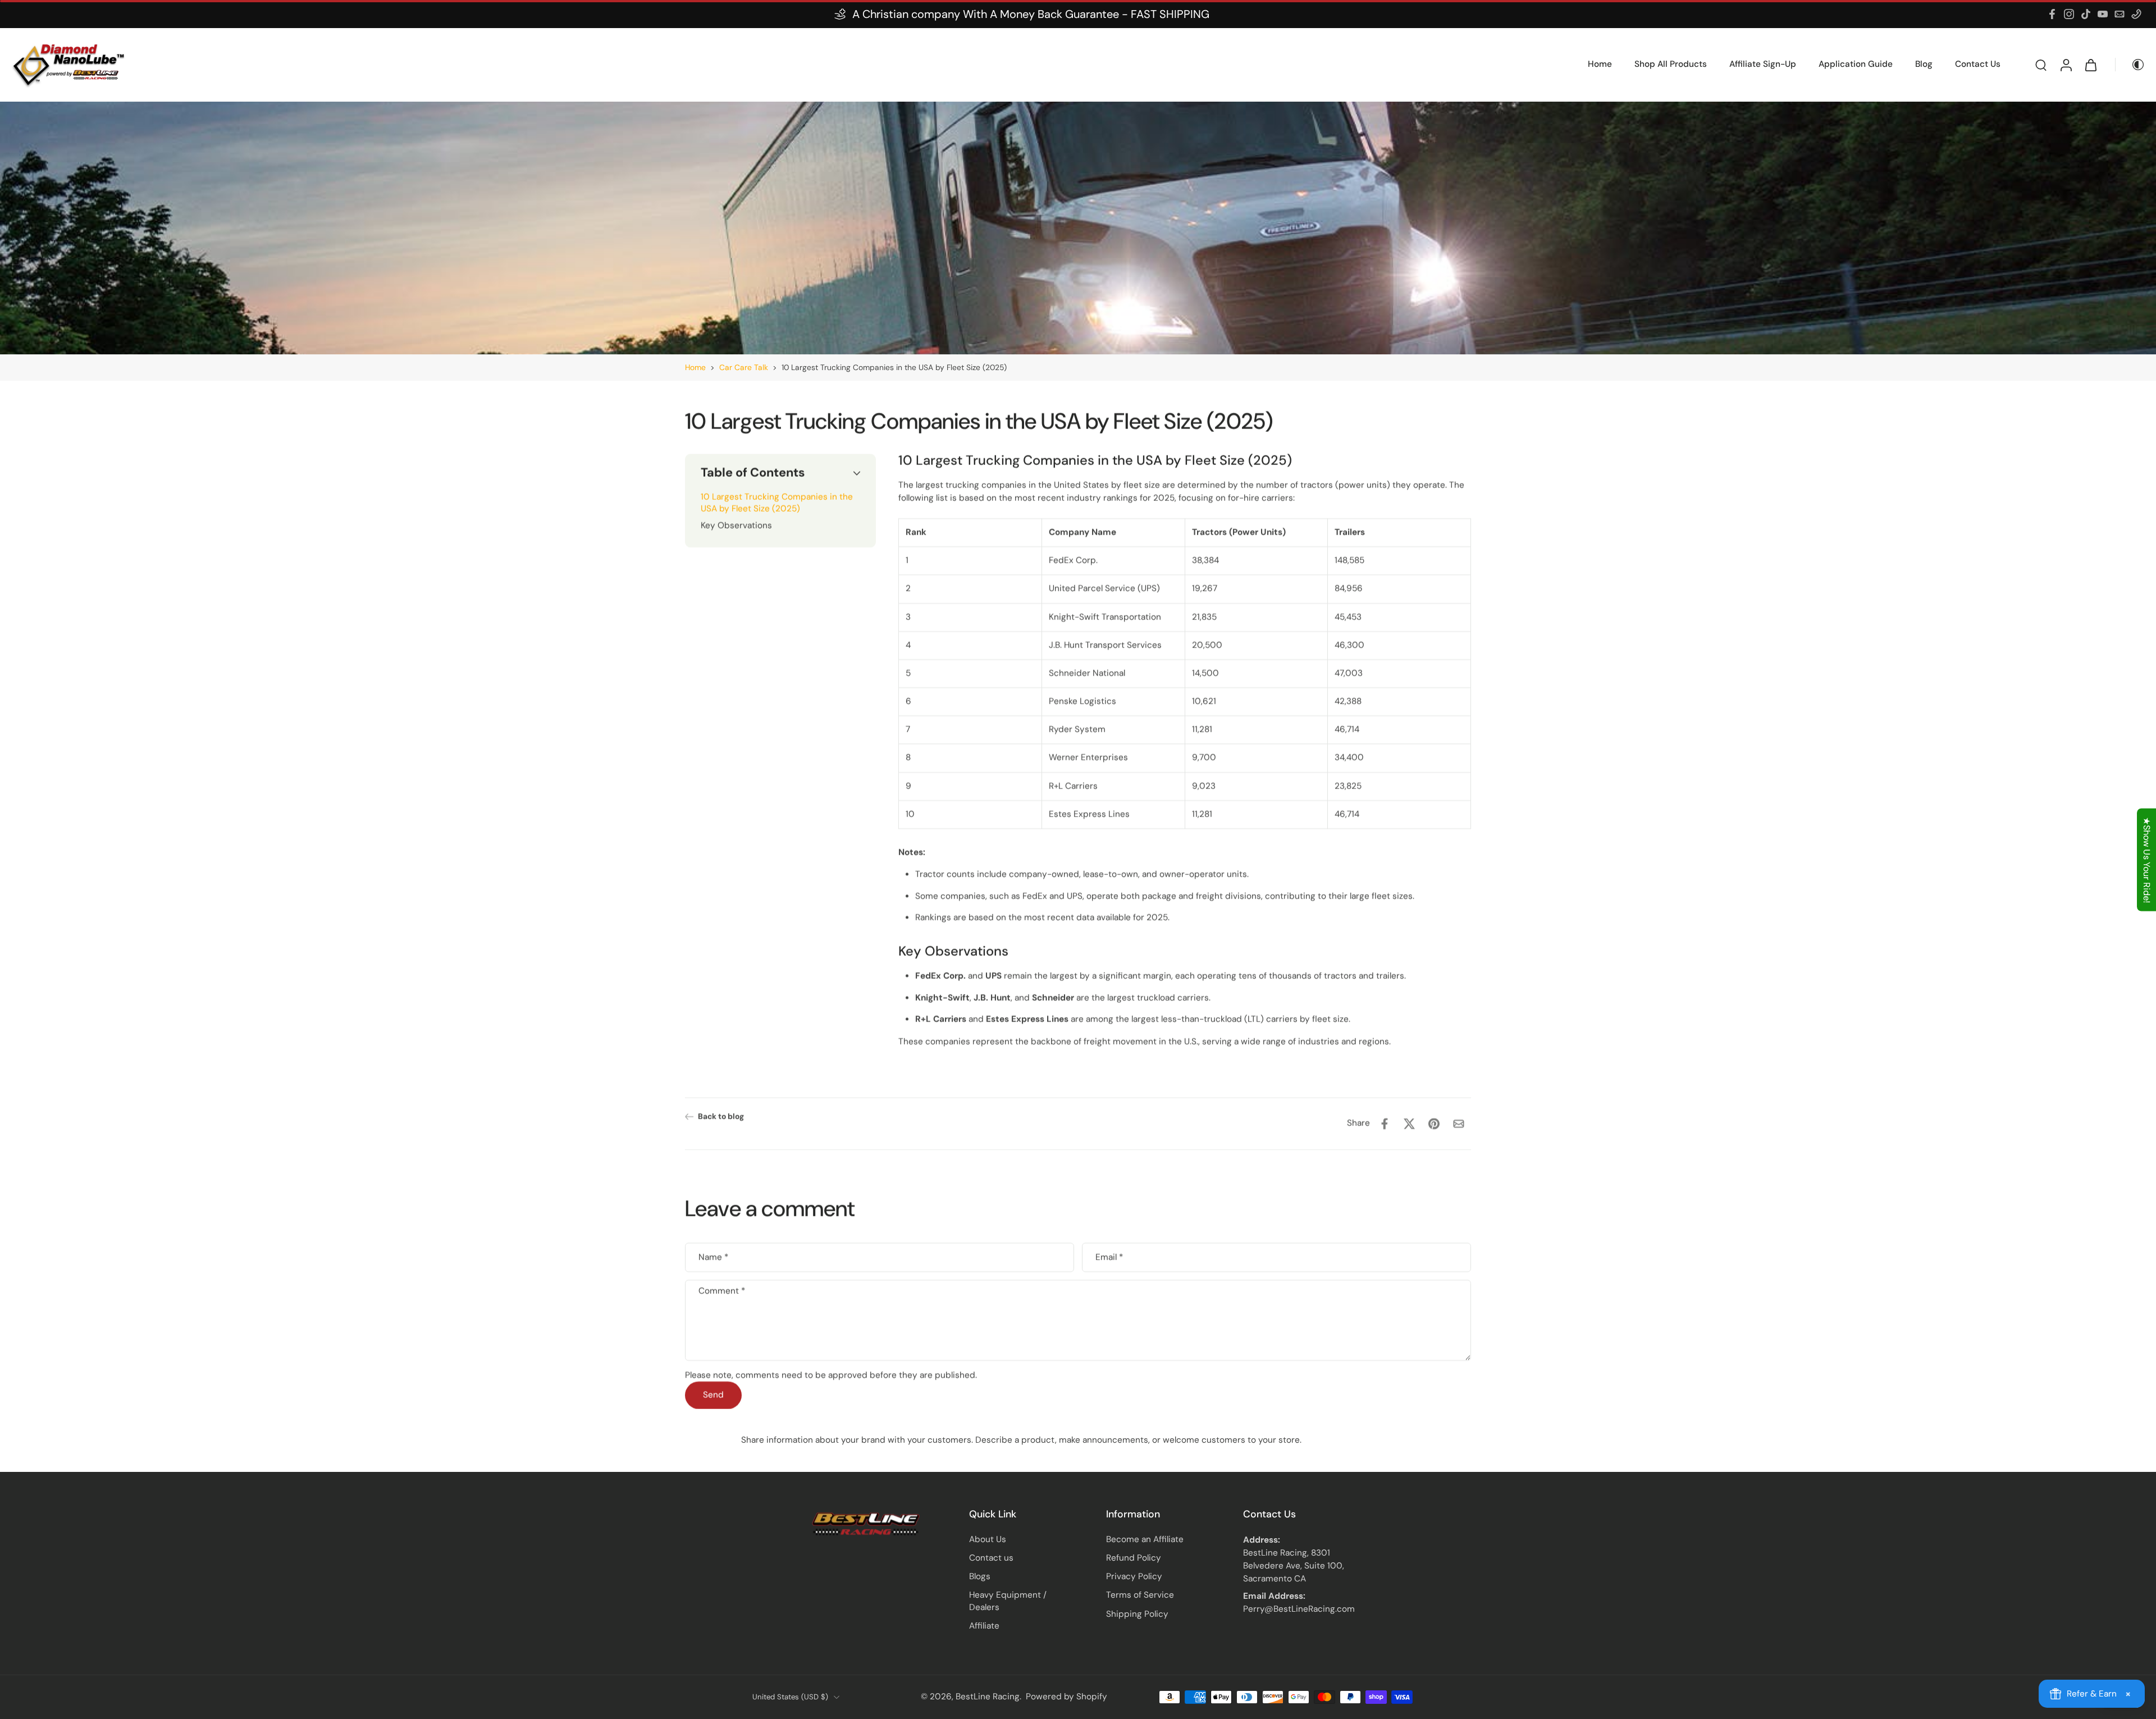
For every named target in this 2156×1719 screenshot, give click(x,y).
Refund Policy (1134, 1558)
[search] (2041, 65)
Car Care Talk (744, 367)
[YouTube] (2103, 14)
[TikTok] (2086, 14)
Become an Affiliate (1145, 1539)
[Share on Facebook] (1385, 1124)
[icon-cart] (2090, 65)
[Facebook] (2052, 14)
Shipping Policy (1137, 1614)
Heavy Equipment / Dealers (1008, 1601)
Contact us (991, 1558)
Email (1109, 1258)
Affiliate (984, 1626)
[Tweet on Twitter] (1409, 1124)
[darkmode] (2130, 65)
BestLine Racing (988, 1697)
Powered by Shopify (1066, 1697)
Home (695, 367)
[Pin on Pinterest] (1434, 1124)
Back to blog (721, 1116)
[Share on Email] (1459, 1124)
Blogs (980, 1576)
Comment (722, 1291)
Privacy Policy (1134, 1576)
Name (713, 1258)
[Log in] (2066, 65)
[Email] (2120, 14)
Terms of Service (1140, 1595)
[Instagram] (2069, 14)
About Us (988, 1539)
